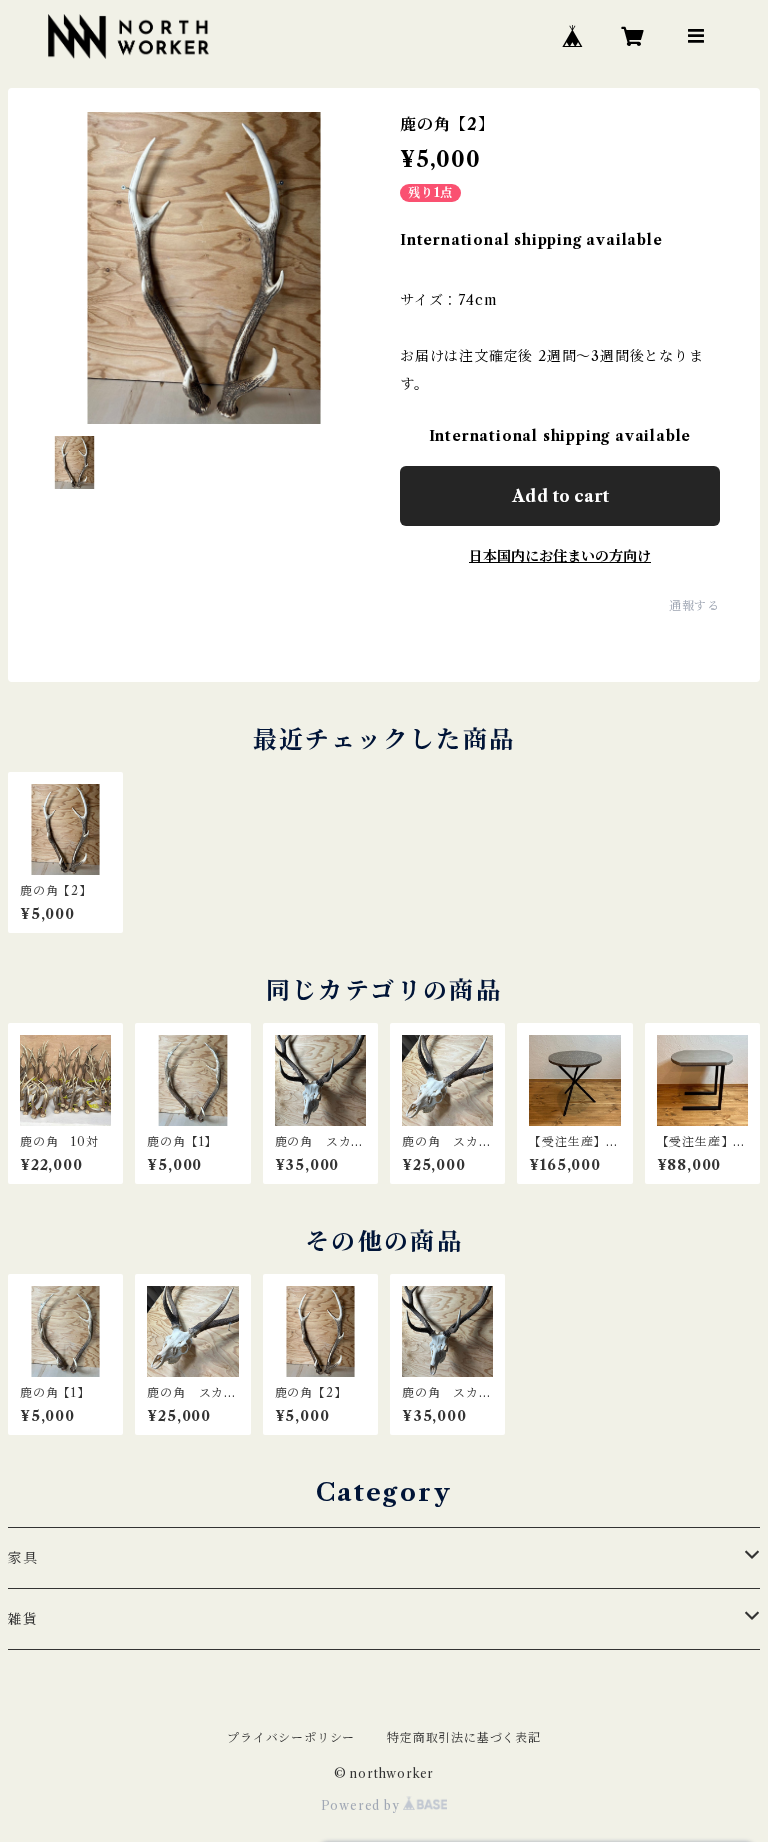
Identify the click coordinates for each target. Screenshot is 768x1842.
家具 (23, 1558)
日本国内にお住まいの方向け (560, 556)
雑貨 (23, 1619)
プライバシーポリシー (291, 1737)
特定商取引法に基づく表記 (464, 1737)
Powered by (362, 1805)
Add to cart (560, 496)
